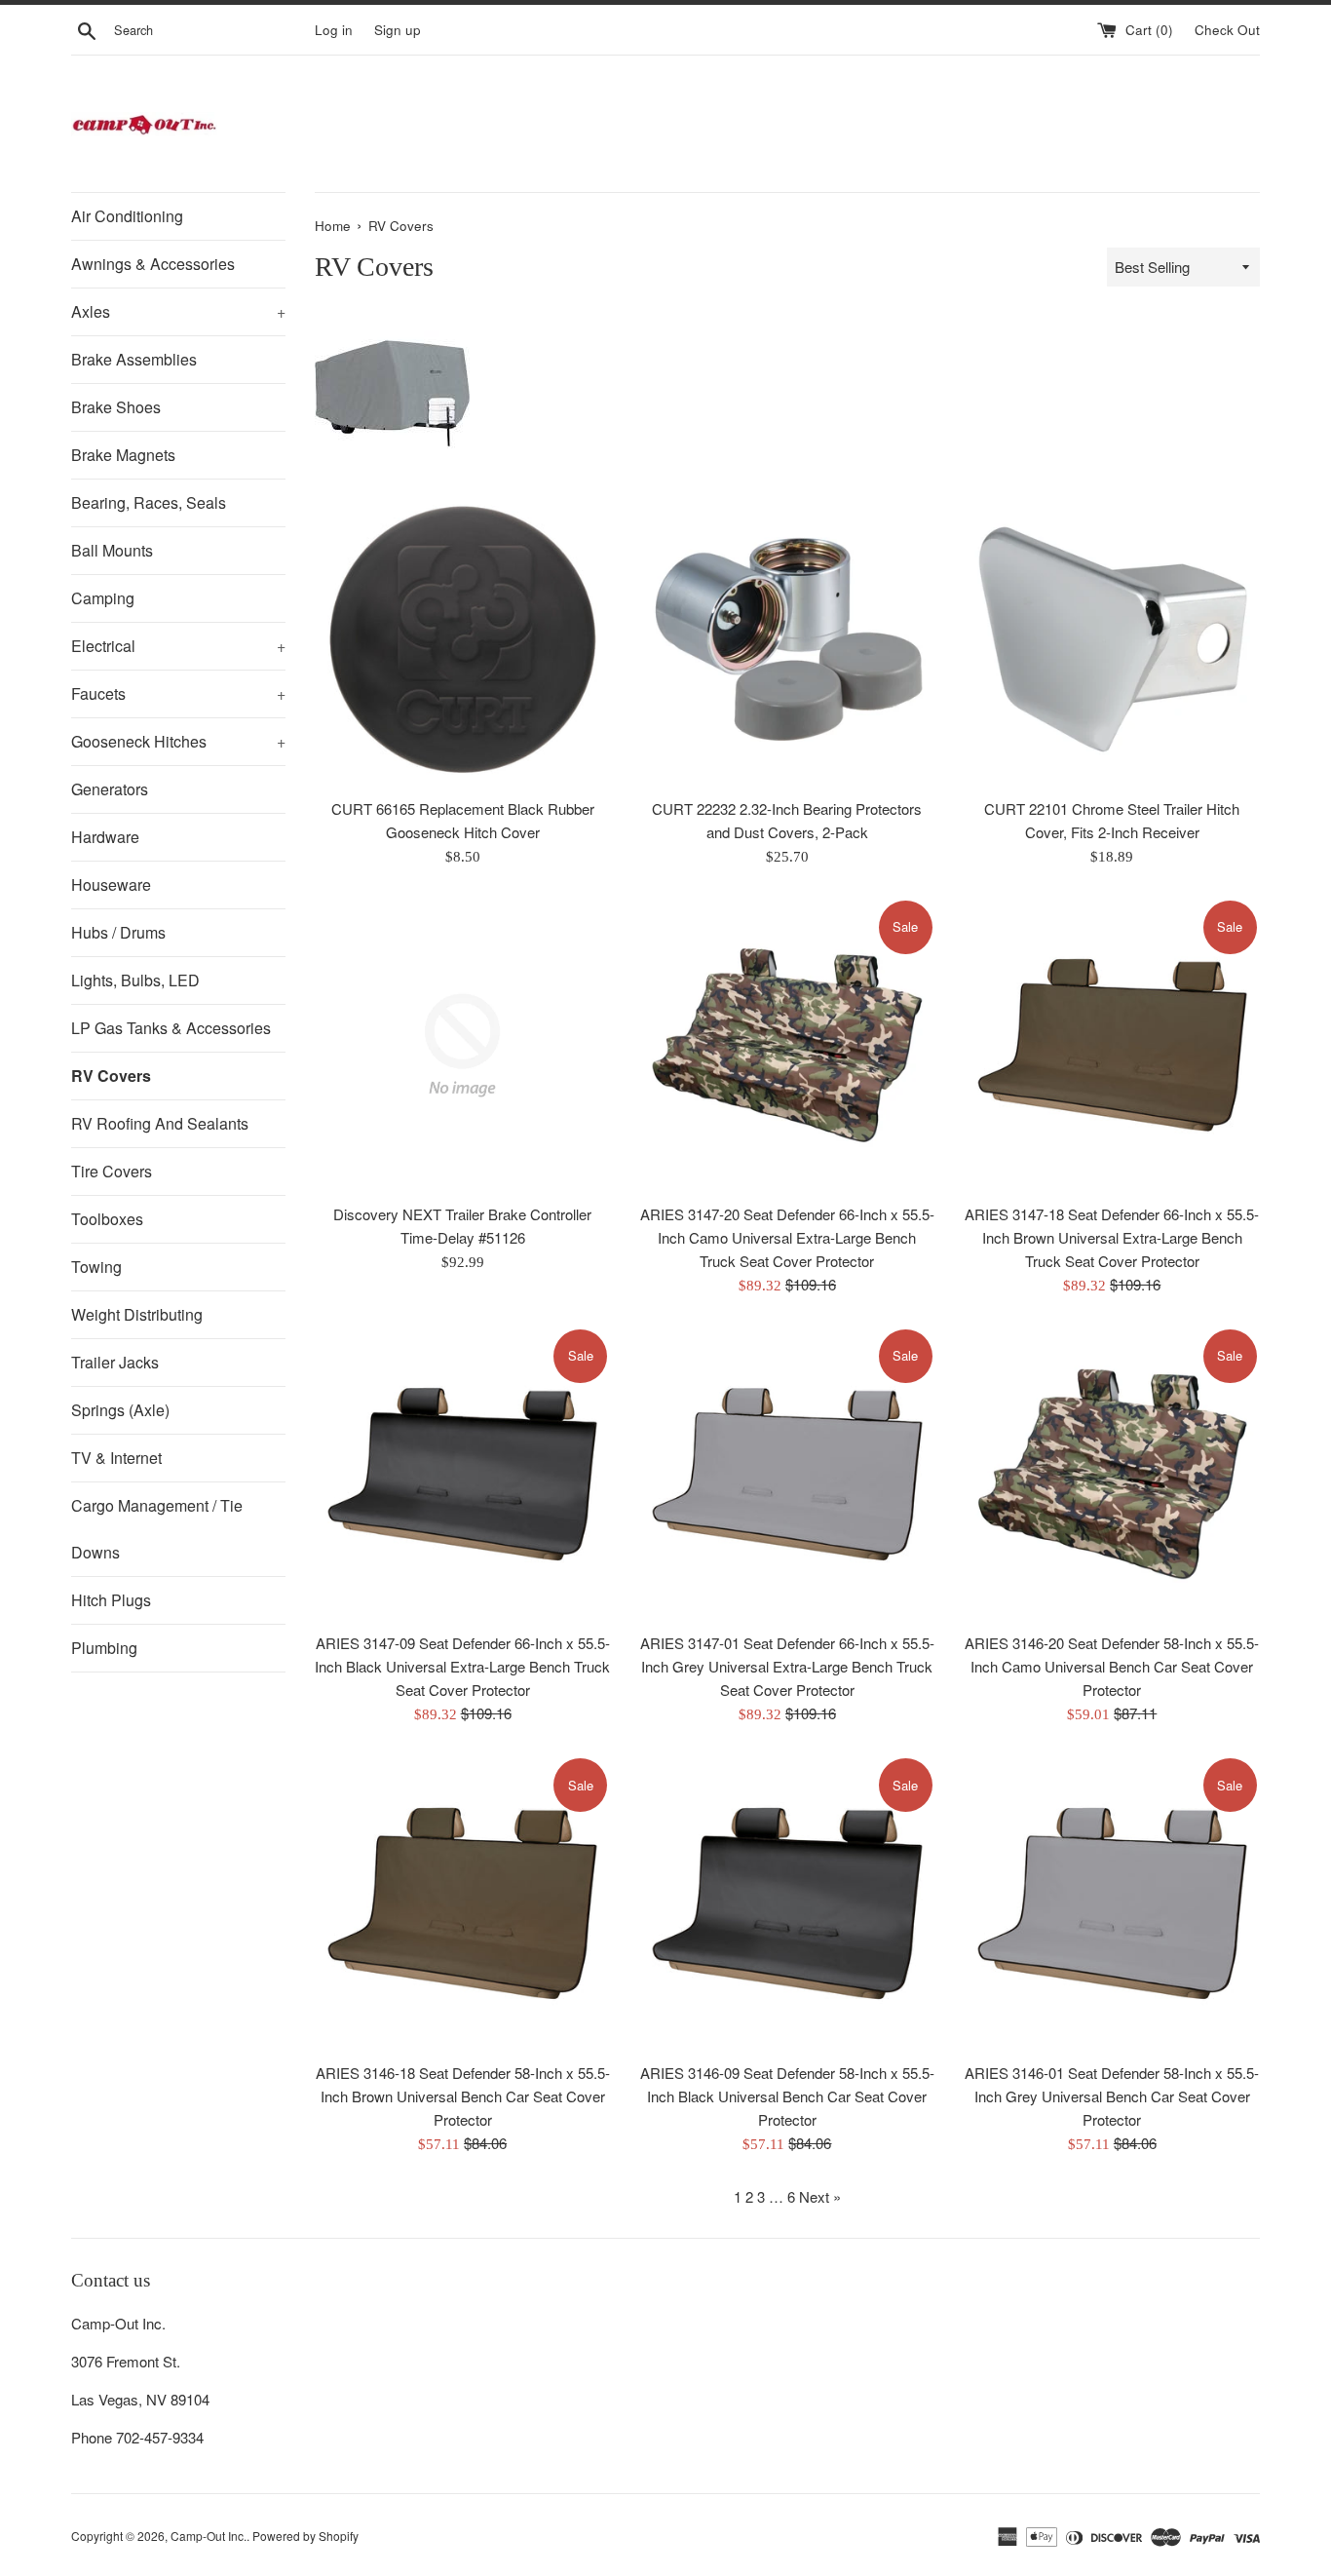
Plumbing (104, 1648)
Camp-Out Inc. (209, 2536)
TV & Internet (116, 1458)
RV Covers (111, 1076)
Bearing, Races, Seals (149, 502)
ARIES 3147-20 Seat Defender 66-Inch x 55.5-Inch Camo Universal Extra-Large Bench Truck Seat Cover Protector (787, 1237)
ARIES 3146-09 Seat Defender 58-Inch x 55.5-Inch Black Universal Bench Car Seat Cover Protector (787, 2096)
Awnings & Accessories (153, 264)
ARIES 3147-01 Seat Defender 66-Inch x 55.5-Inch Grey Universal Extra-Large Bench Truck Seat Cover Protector (787, 1666)
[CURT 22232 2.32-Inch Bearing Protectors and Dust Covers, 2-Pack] (787, 639)
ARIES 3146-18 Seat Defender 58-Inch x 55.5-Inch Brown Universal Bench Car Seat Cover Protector (463, 2096)
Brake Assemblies (134, 359)
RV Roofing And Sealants (160, 1123)
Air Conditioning (127, 216)
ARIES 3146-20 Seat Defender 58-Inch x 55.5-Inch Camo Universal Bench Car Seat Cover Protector (1112, 1666)
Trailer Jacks (115, 1362)
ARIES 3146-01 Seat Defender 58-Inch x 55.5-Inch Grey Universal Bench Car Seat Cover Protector (1112, 2096)
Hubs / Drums (118, 932)
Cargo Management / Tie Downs (157, 1529)
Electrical (178, 646)
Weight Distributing (137, 1314)
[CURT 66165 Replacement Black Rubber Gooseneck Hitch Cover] (462, 639)
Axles (178, 311)
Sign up (398, 30)
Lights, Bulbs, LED (135, 980)
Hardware (105, 837)
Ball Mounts (112, 550)
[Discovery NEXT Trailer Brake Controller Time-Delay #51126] (462, 1045)
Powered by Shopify (305, 2536)
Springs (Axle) (120, 1410)
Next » (820, 2196)
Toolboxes (107, 1219)
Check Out (1227, 30)
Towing (96, 1267)
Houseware (111, 884)
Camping (103, 598)
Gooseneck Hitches (178, 741)
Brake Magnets (123, 455)
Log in (334, 30)
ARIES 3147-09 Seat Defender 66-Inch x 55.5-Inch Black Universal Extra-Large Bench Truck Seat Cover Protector (462, 1666)
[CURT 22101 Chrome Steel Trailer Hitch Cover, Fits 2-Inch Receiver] (1112, 639)
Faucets (178, 693)
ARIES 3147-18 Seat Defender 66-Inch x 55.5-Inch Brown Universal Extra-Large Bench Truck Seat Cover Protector (1112, 1237)
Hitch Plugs (111, 1600)
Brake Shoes (116, 407)
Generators (110, 789)
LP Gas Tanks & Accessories (171, 1028)
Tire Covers (112, 1171)
